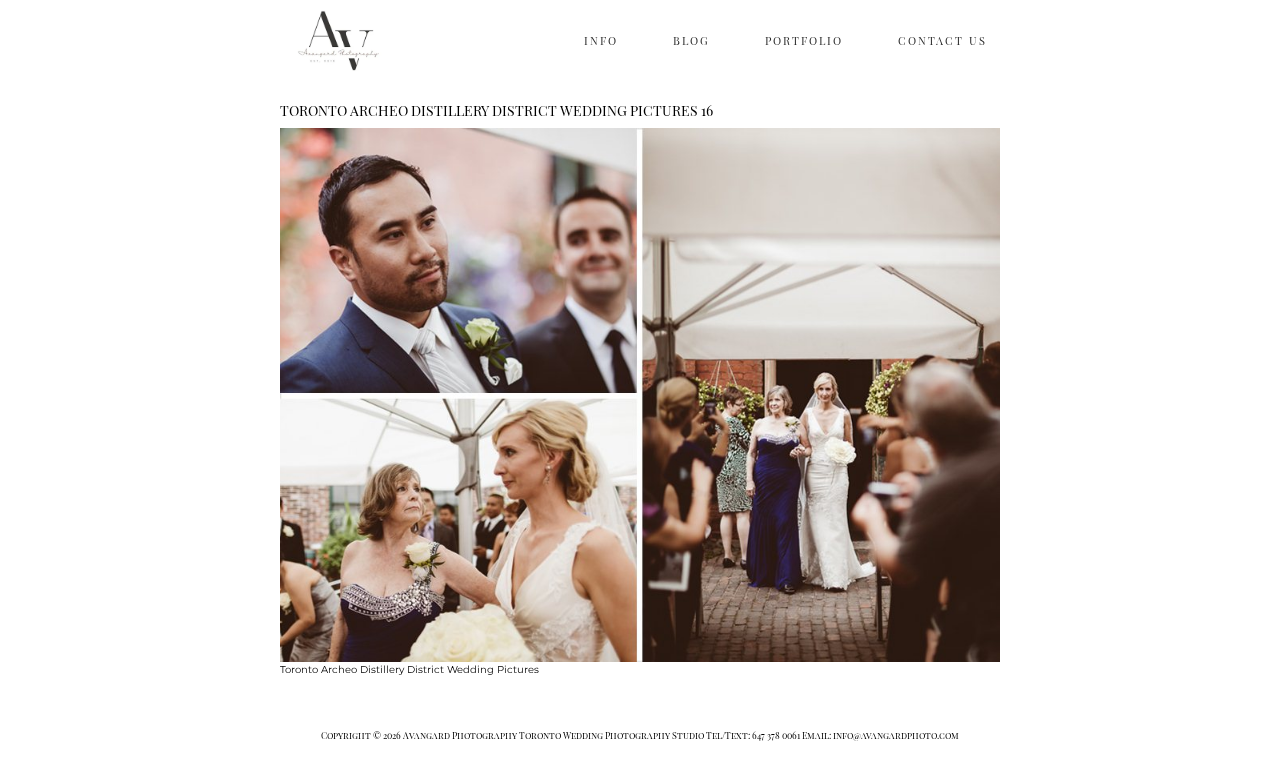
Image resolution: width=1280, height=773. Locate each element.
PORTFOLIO (804, 40)
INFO (601, 40)
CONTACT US (942, 40)
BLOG (691, 40)
